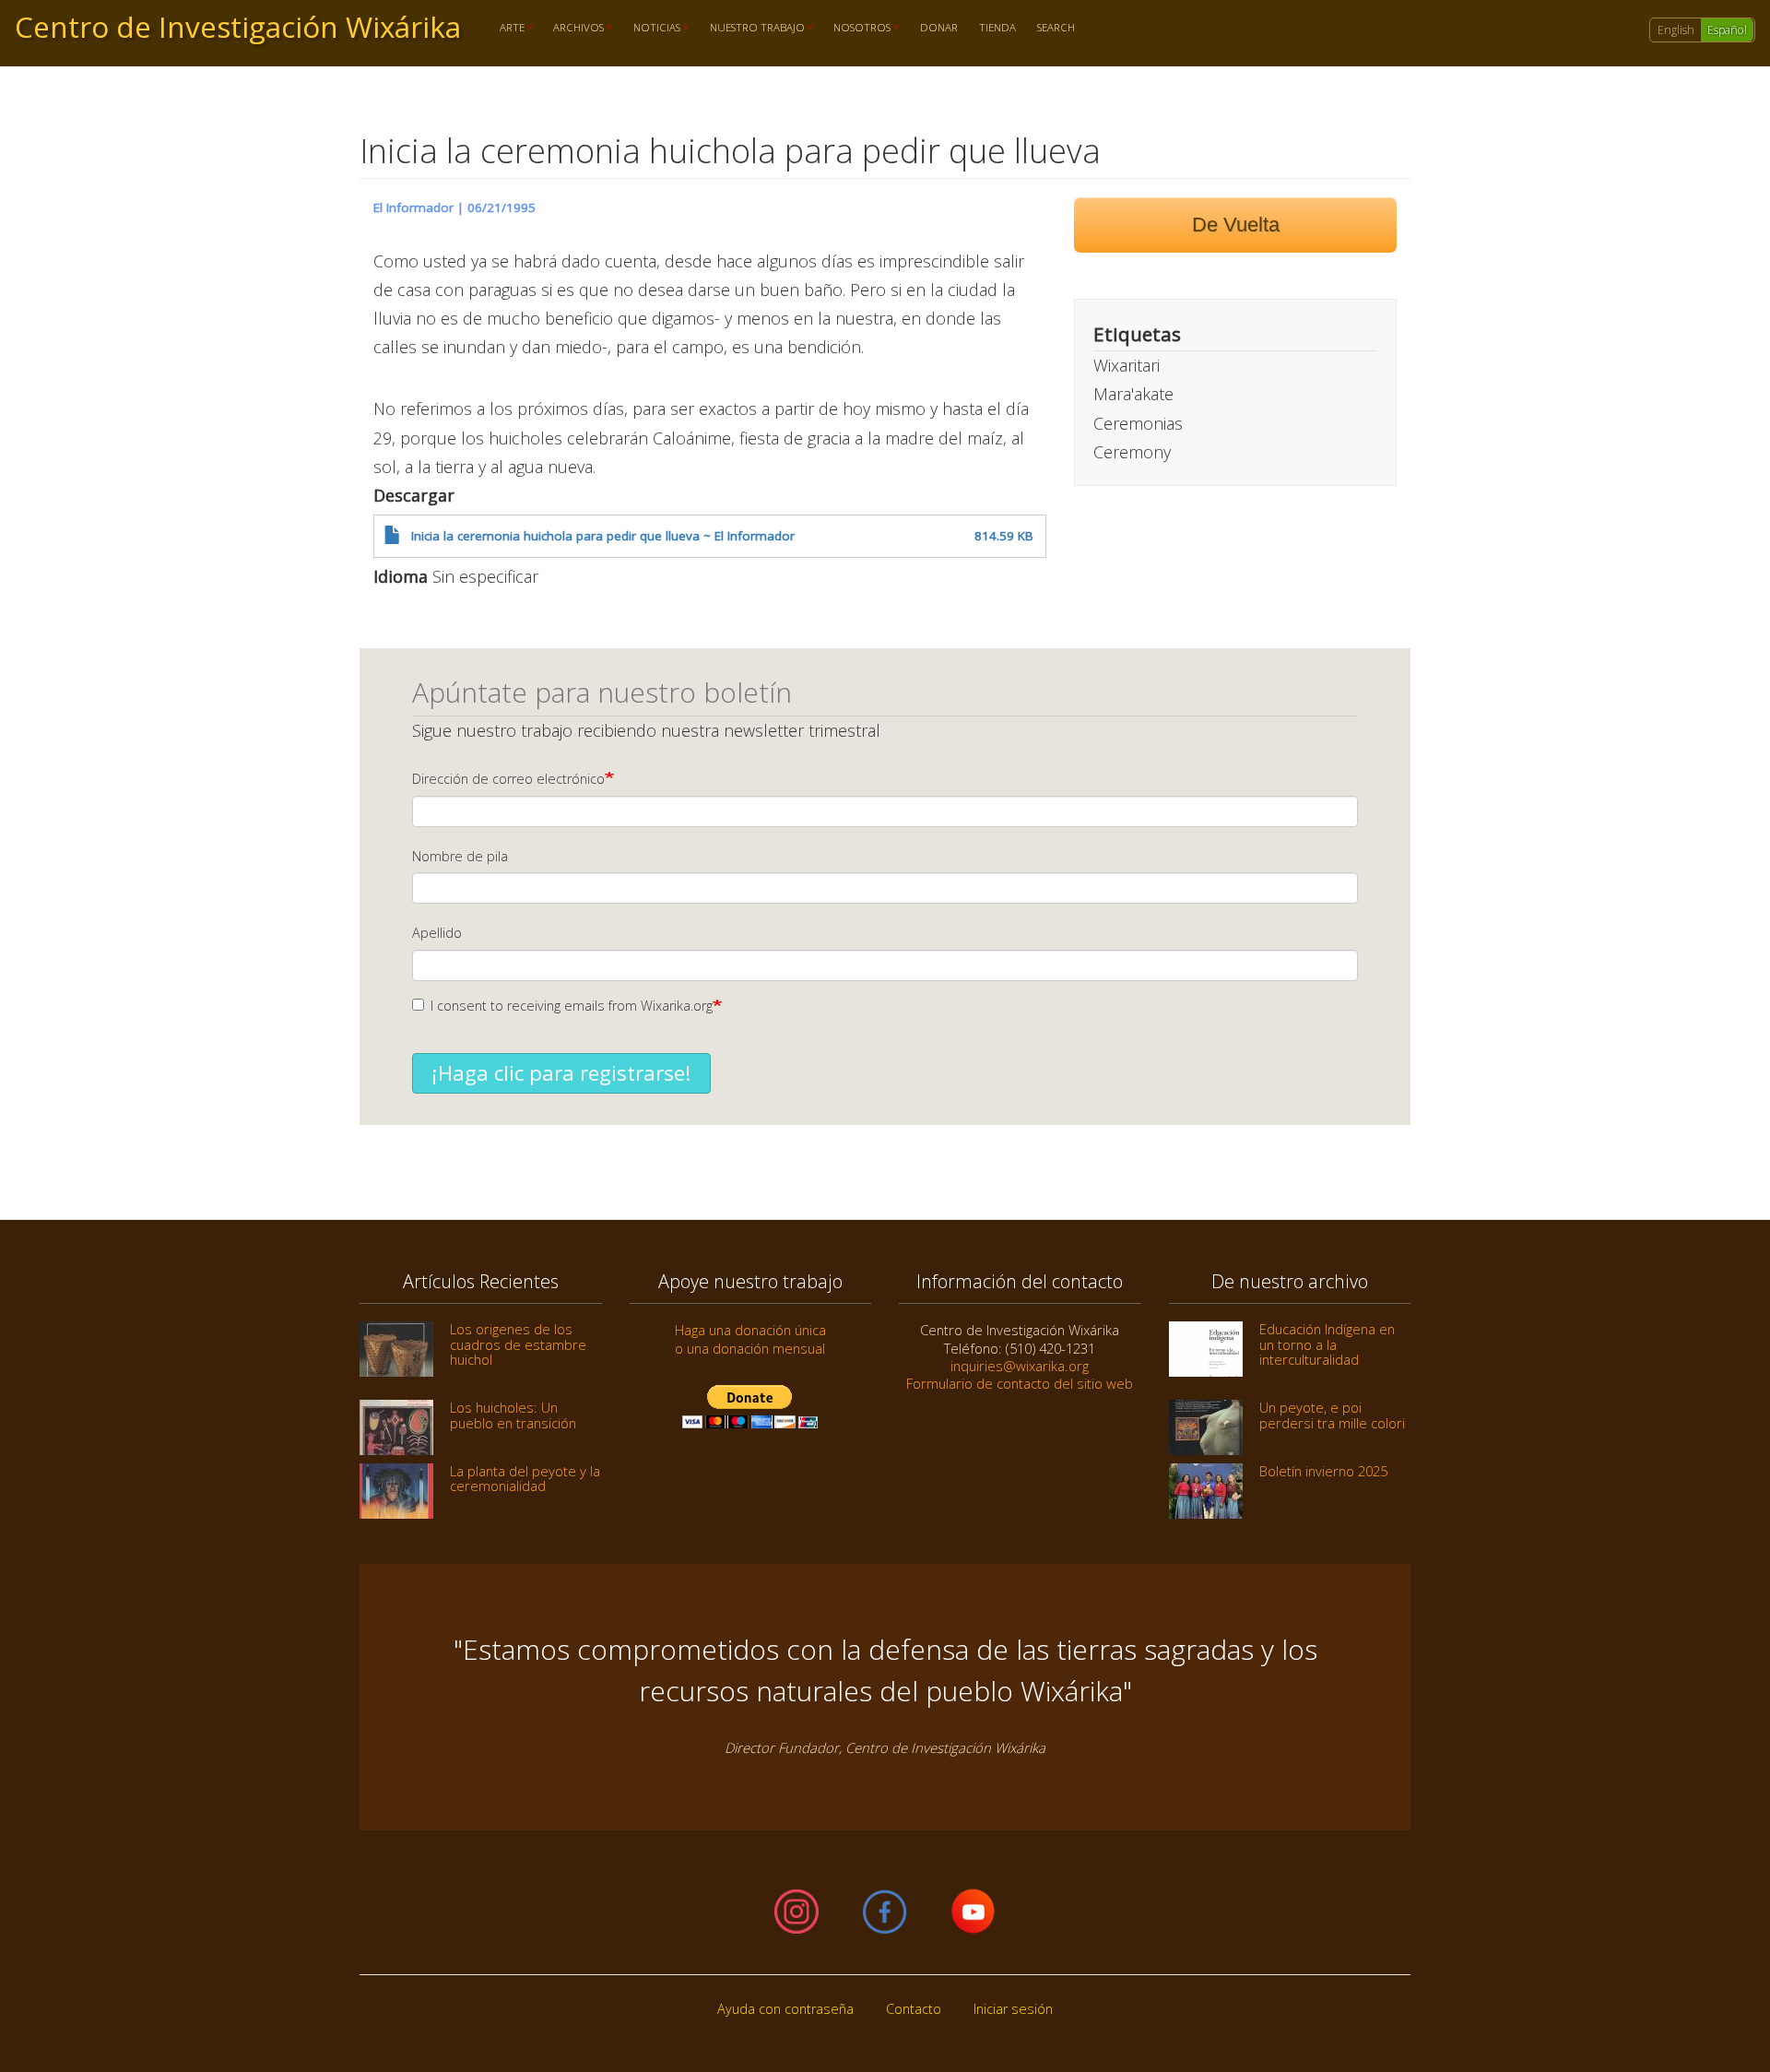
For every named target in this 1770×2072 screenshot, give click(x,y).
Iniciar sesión (1013, 2009)
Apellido (437, 933)
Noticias (651, 28)
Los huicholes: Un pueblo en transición (513, 1415)
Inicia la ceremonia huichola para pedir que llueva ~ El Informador (603, 536)
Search (1056, 28)
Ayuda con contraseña (785, 2009)
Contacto (914, 2009)
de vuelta (1236, 225)
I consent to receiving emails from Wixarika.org (572, 1006)
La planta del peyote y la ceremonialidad (525, 1478)
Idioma (401, 576)
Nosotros (857, 28)
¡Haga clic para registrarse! (561, 1073)
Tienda (997, 28)
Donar (939, 28)
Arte (507, 28)
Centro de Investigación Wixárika (238, 27)
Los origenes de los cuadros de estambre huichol (518, 1344)
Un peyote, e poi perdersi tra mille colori (1332, 1415)
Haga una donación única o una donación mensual (750, 1338)
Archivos (574, 28)
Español (1727, 30)
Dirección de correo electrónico (508, 779)
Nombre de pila (460, 856)
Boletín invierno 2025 (1323, 1471)
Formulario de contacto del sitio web (1020, 1383)
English (1676, 30)
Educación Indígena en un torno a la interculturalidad (1327, 1344)
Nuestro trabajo (752, 28)
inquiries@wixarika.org (1020, 1366)
